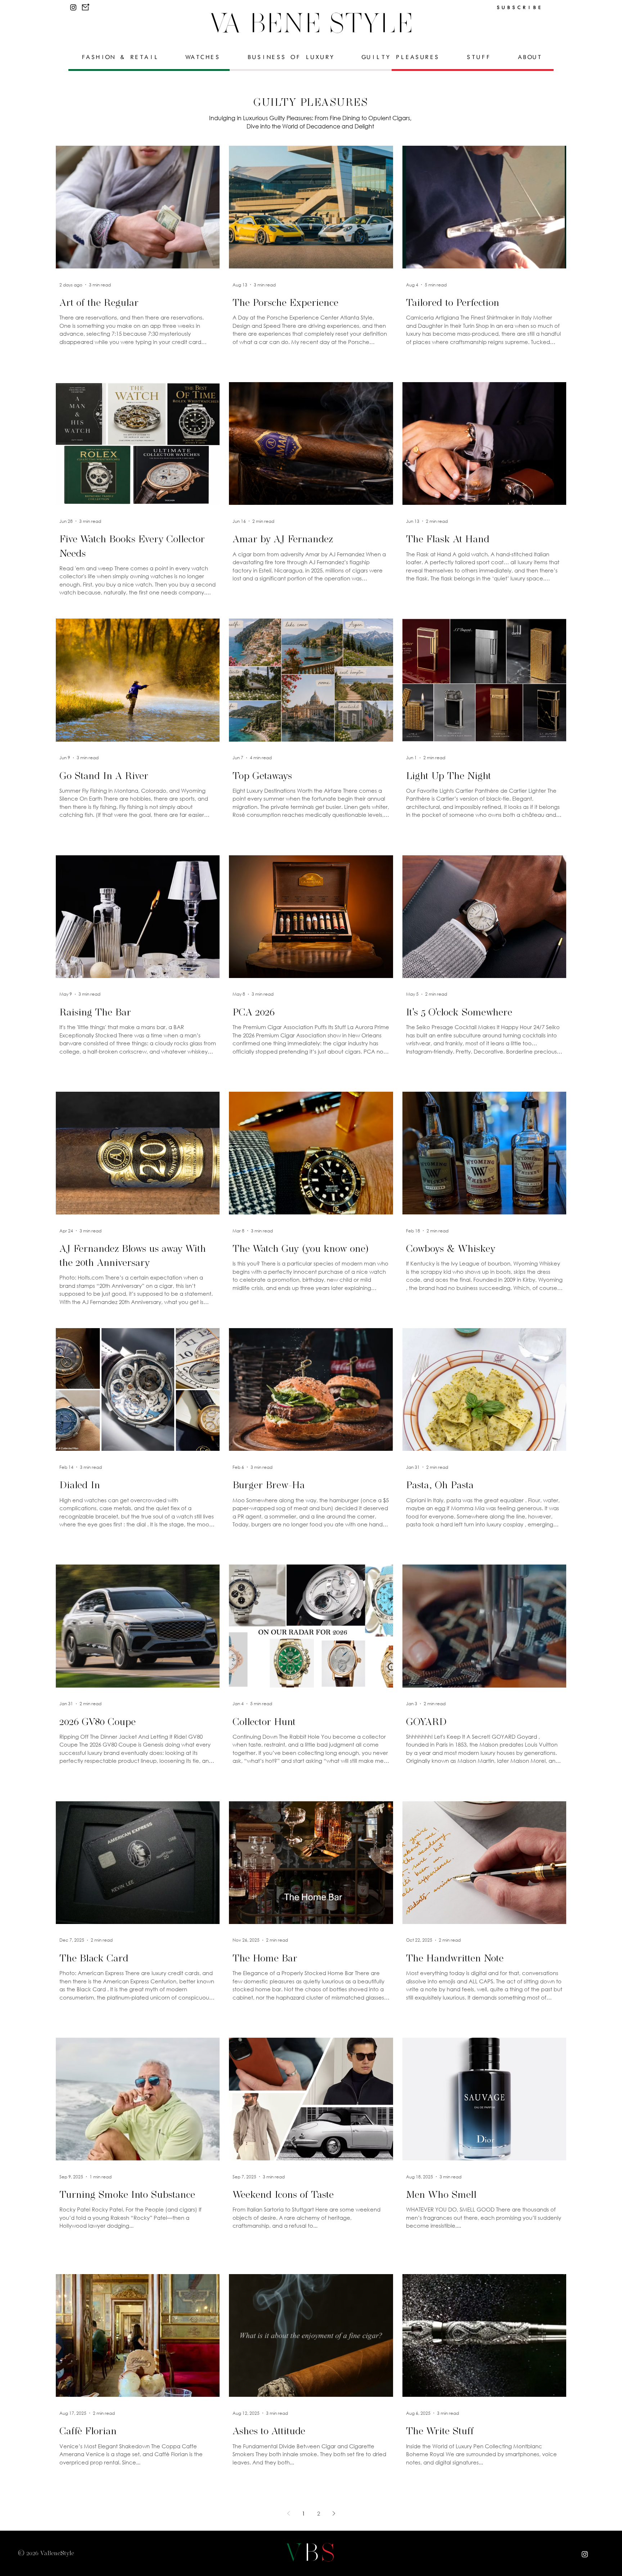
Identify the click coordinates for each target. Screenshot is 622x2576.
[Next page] (334, 2513)
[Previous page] (288, 2513)
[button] (85, 7)
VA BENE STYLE (311, 23)
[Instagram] (73, 7)
